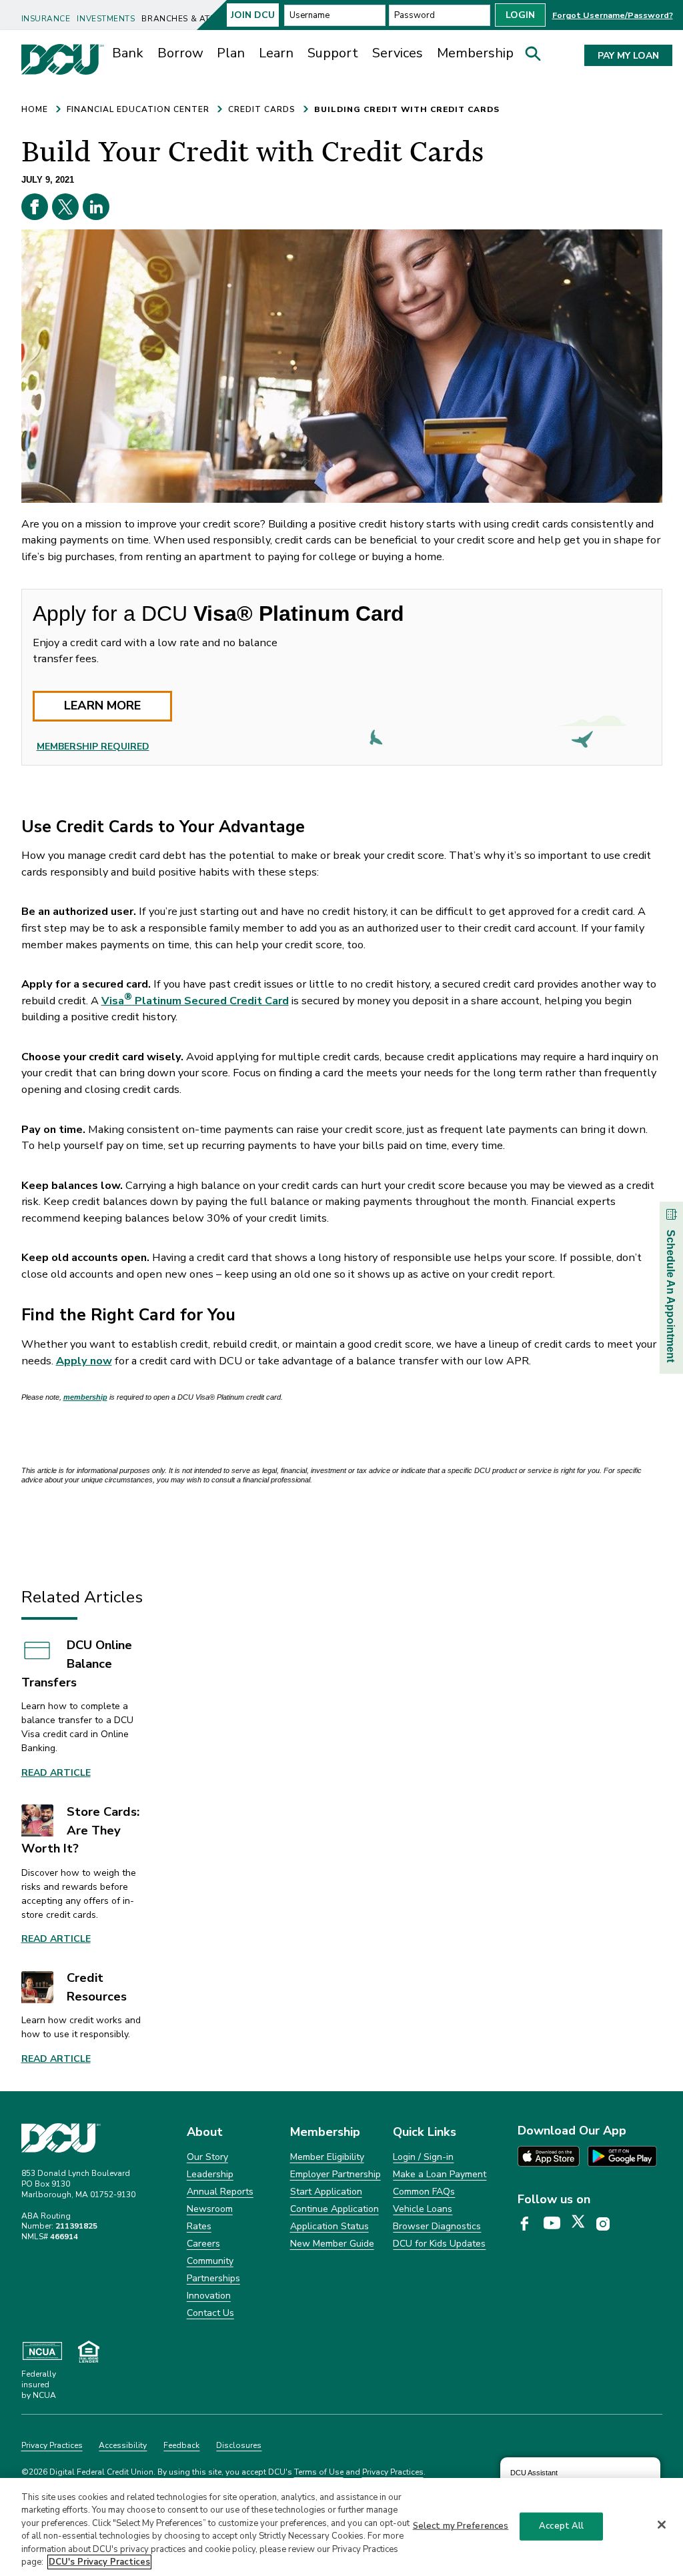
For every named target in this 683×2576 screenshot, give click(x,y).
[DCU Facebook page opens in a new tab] (529, 2224)
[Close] (662, 2525)
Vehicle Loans (423, 2209)
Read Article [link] (56, 1773)
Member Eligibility (327, 2157)
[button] (538, 57)
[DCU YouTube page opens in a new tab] (557, 2224)
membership (85, 1397)
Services (398, 53)
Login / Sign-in (423, 2157)
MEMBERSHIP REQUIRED (93, 747)
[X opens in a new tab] (65, 207)
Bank (128, 53)
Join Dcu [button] (253, 15)
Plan (231, 53)
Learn (276, 53)
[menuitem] (47, 14)
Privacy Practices (52, 2445)
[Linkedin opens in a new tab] (96, 207)
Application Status (329, 2226)
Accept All (561, 2526)
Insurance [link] (46, 19)
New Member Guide (332, 2244)
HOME (35, 109)
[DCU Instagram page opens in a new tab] (608, 2224)
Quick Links (425, 2132)
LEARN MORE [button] (102, 706)
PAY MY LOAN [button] (628, 56)
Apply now (84, 1361)
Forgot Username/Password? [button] (613, 15)
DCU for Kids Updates (439, 2244)
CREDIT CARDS (262, 109)
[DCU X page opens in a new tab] (583, 2224)
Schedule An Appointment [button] (671, 1296)
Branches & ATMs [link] (181, 19)
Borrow (180, 53)
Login (520, 15)
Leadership (210, 2174)
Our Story (207, 2157)
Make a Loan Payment (440, 2174)
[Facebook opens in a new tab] (35, 207)
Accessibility (123, 2445)
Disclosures (239, 2445)
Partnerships (213, 2278)
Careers (203, 2244)
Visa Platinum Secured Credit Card (195, 1001)
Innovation (209, 2296)
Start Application (326, 2192)
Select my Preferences (461, 2526)
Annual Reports (220, 2192)
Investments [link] (106, 19)
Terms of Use (319, 2472)
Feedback (181, 2445)
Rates (199, 2226)
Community (210, 2261)
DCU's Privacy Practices (99, 2562)
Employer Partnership (335, 2174)
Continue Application (334, 2209)
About (205, 2132)
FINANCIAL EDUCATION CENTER (138, 109)
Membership (475, 53)
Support (333, 53)
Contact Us (210, 2313)
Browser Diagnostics (437, 2226)
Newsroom (210, 2209)
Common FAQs (424, 2192)
